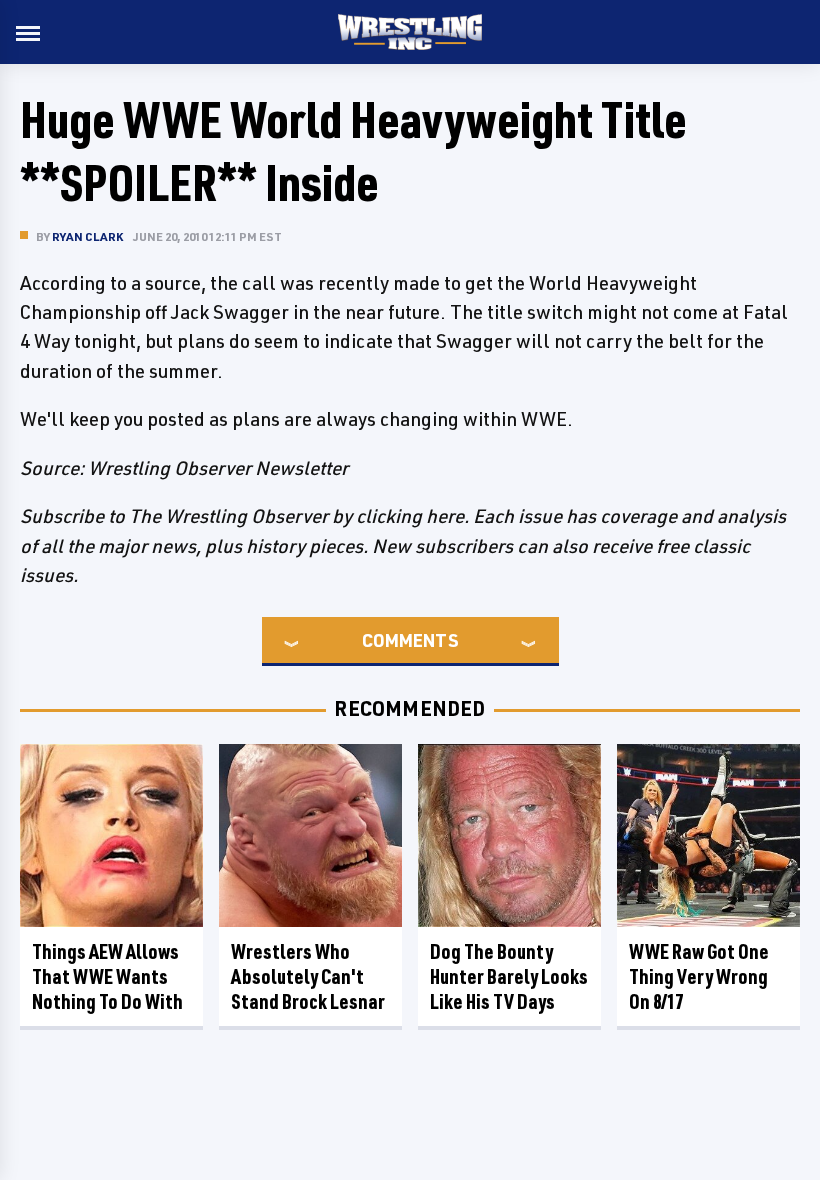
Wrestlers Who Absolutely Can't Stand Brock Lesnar (308, 976)
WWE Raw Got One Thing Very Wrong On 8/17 (699, 976)
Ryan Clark (87, 236)
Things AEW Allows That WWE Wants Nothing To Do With (107, 976)
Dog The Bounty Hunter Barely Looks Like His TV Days (509, 976)
